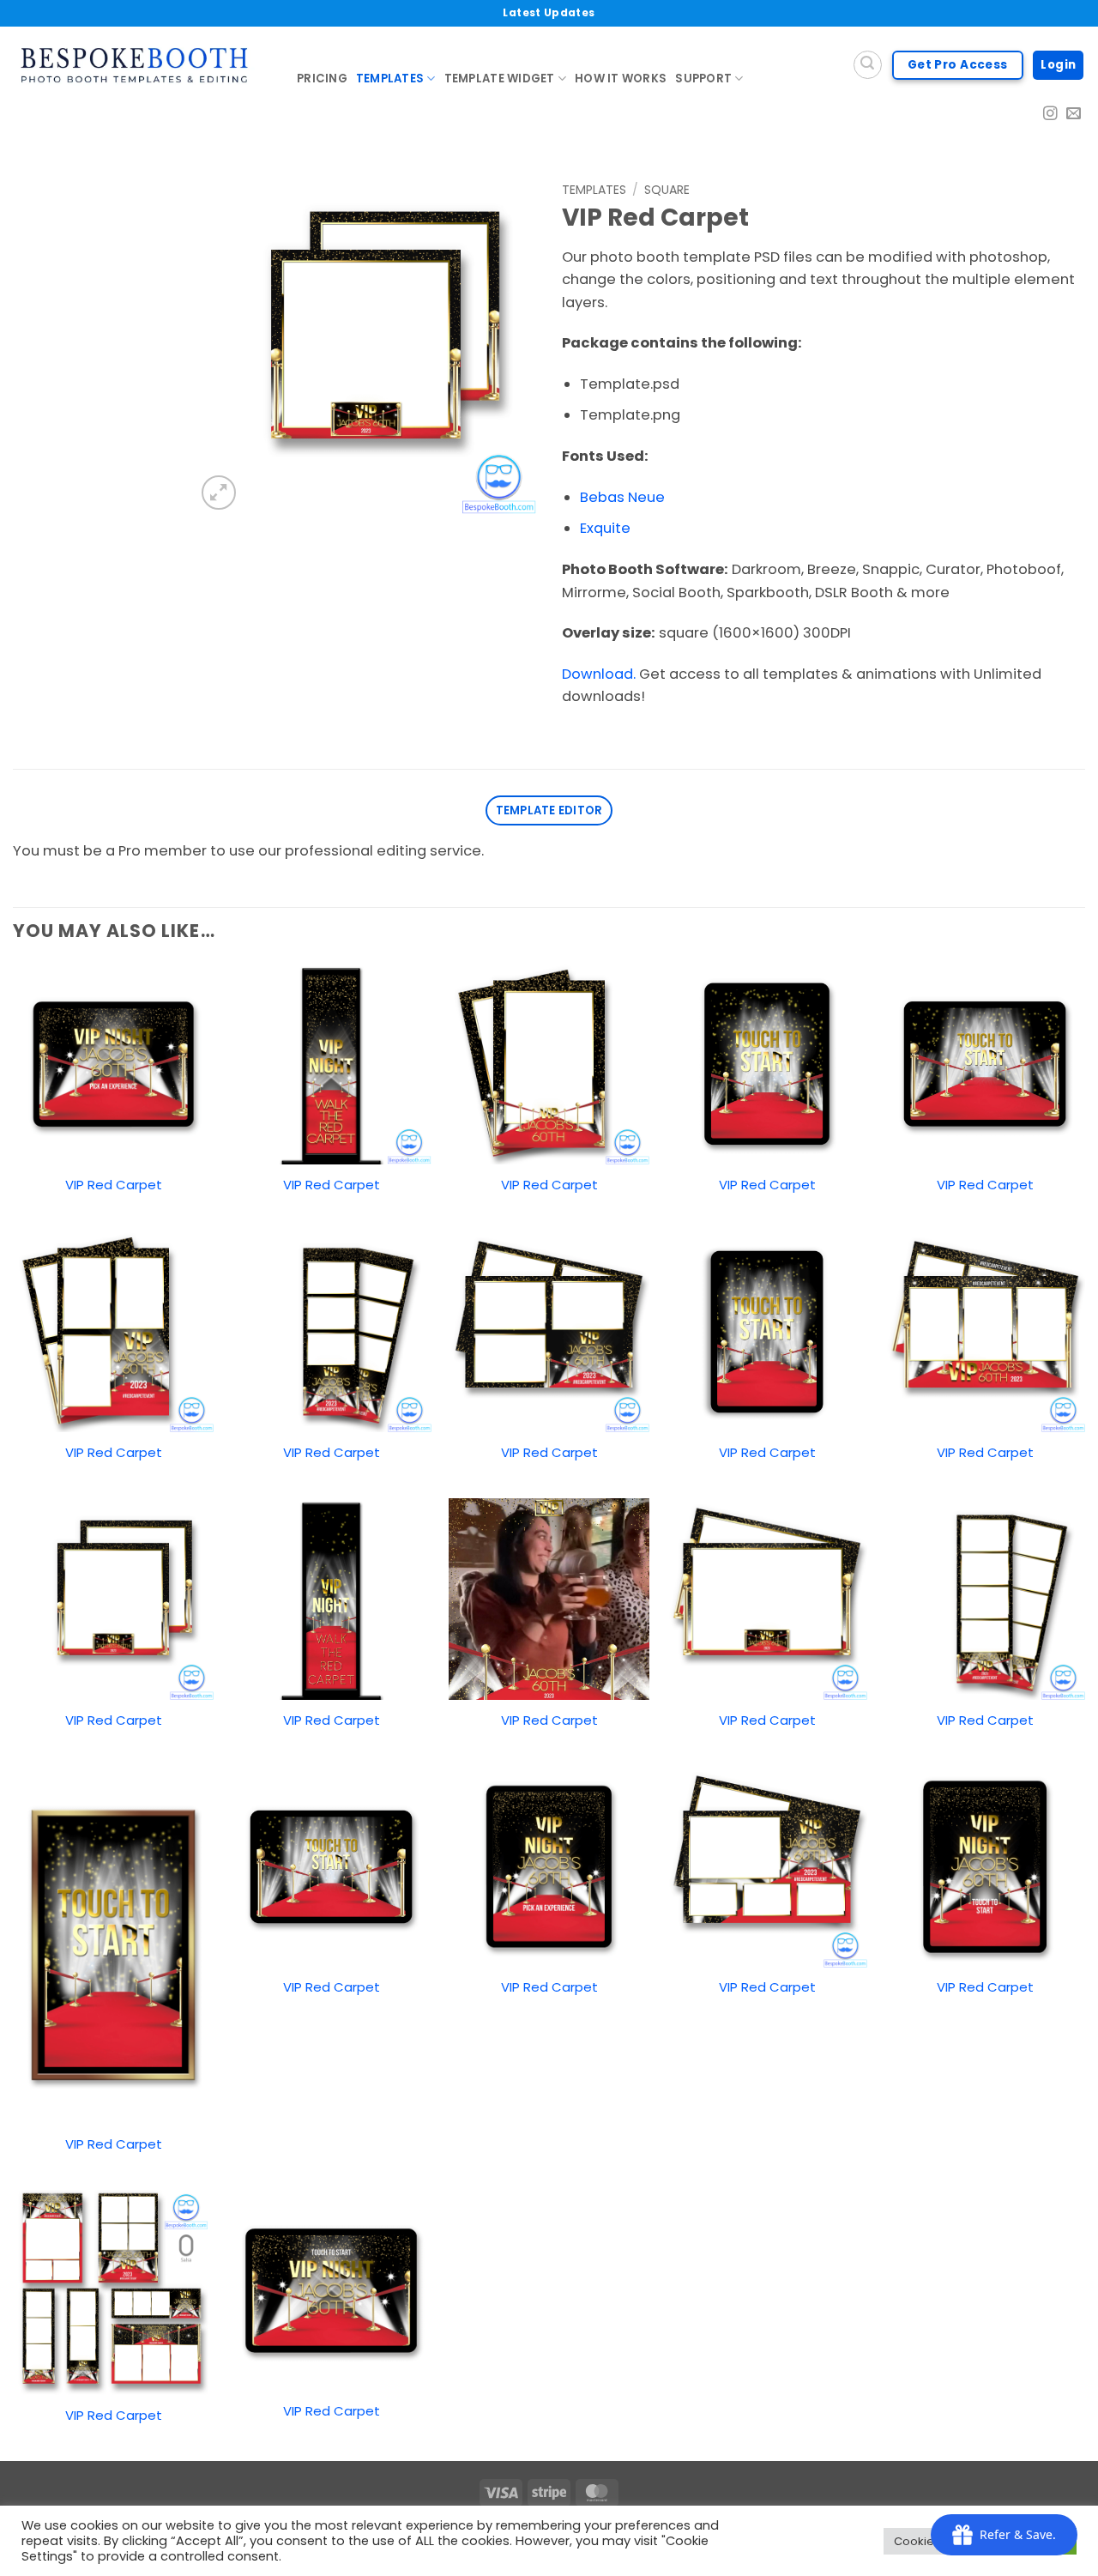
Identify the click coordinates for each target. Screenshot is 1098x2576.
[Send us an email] (1074, 115)
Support (703, 79)
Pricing (322, 79)
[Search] (868, 65)
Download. (599, 674)
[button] (219, 493)
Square (667, 190)
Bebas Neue (622, 497)
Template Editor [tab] (549, 810)
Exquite (605, 528)
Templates (390, 79)
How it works (621, 79)
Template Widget (500, 79)
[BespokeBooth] (142, 65)
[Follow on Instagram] (1050, 115)
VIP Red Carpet (114, 1185)
